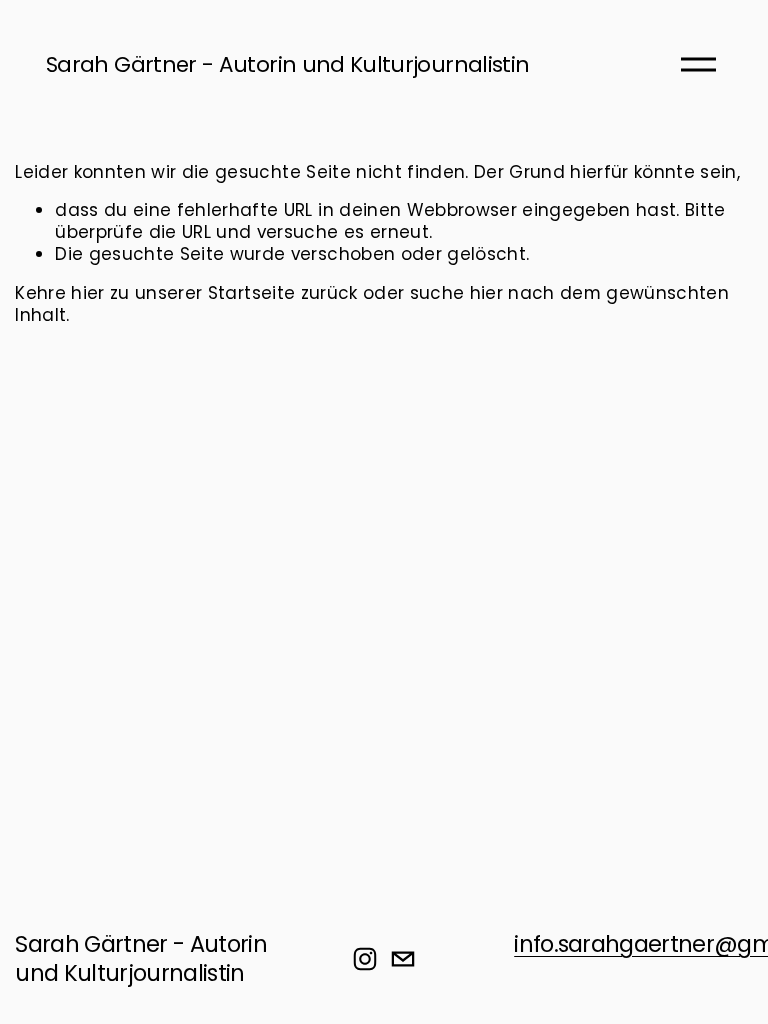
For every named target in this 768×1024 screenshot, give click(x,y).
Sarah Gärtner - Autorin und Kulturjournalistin (287, 64)
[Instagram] (365, 959)
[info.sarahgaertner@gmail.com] (403, 959)
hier (87, 293)
